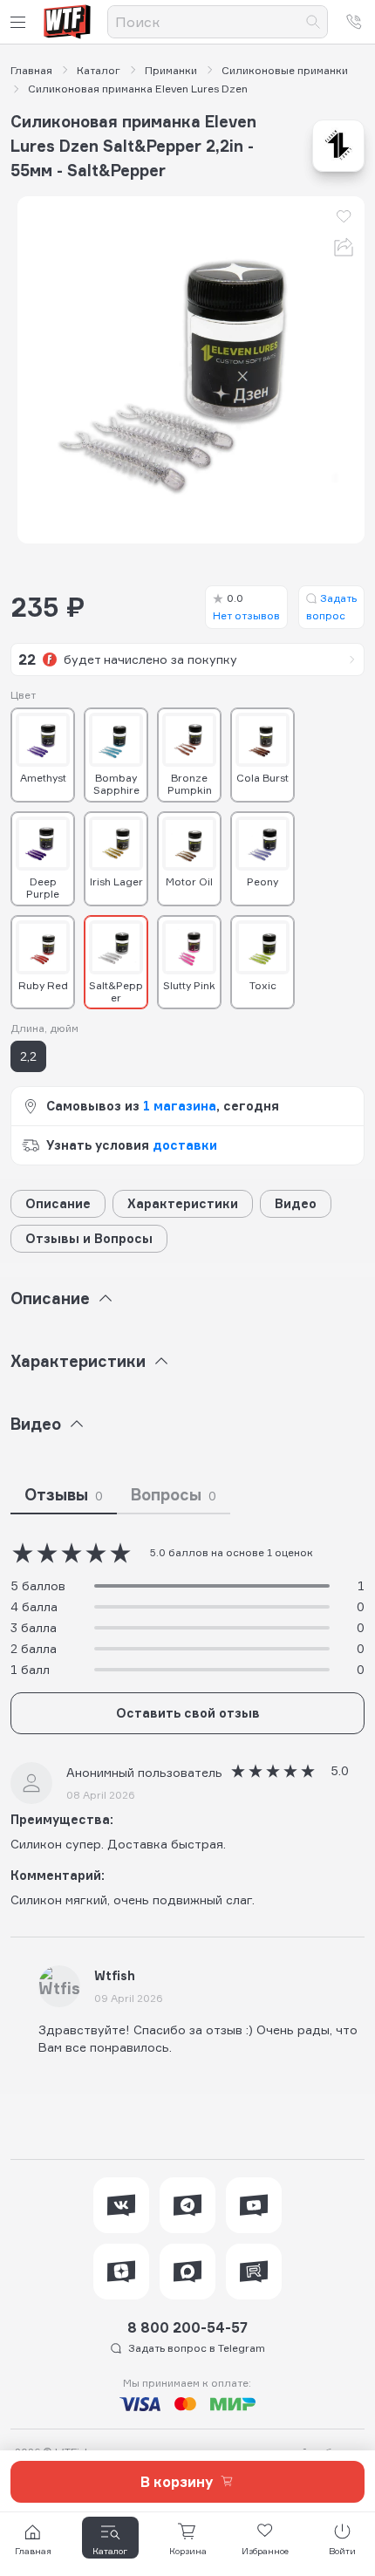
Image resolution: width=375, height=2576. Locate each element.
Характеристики (183, 1203)
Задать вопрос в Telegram (197, 2348)
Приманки (171, 71)
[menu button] (21, 22)
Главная (31, 71)
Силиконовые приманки (285, 71)
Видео (296, 1203)
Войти (342, 2551)
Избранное (265, 2551)
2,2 (28, 1056)
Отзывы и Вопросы (89, 1238)
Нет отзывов (246, 607)
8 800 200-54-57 (187, 2327)
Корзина (188, 2551)
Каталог (99, 71)
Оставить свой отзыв (188, 1713)
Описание (58, 1203)
